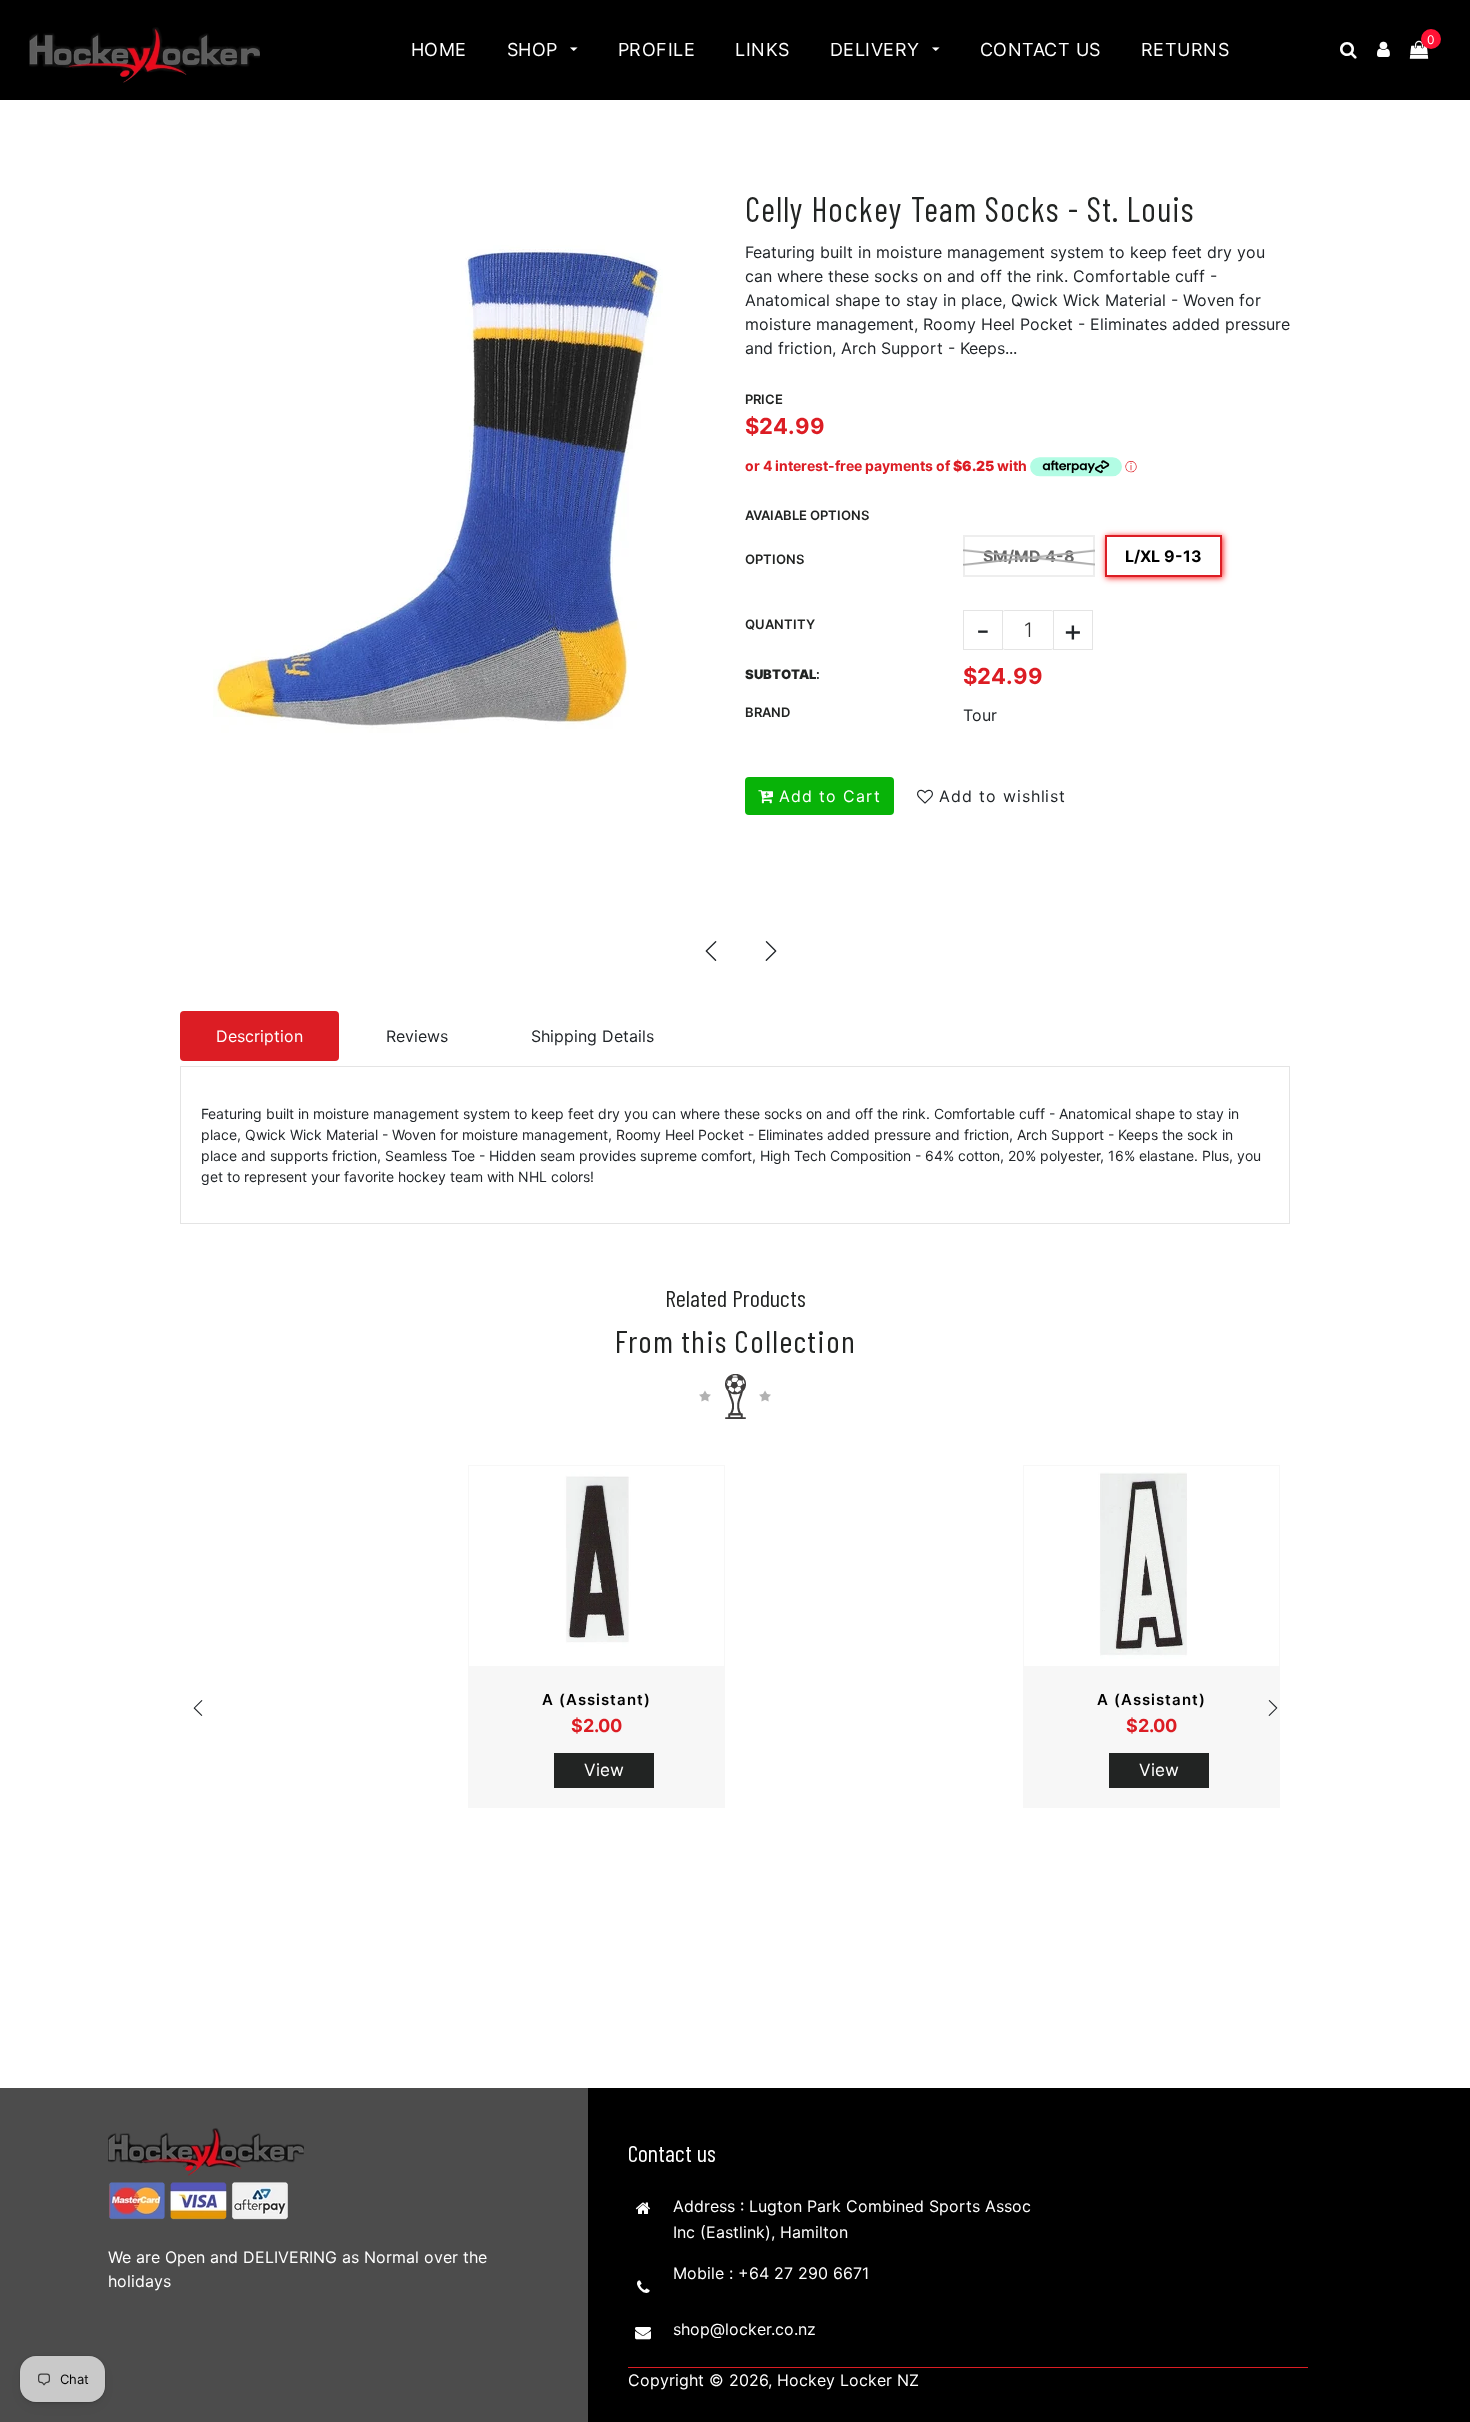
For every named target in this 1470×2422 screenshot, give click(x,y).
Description (259, 1036)
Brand (767, 712)
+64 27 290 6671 (803, 2273)
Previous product (710, 950)
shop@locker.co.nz (744, 2329)
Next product (770, 950)
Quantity (780, 624)
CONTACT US (1040, 49)
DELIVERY (878, 49)
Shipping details (592, 1036)
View (604, 1770)
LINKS (762, 49)
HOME (439, 49)
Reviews (417, 1036)
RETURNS (1185, 49)
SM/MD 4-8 (1029, 556)
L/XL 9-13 (1163, 556)
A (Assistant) (596, 1699)
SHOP (535, 49)
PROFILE (657, 49)
